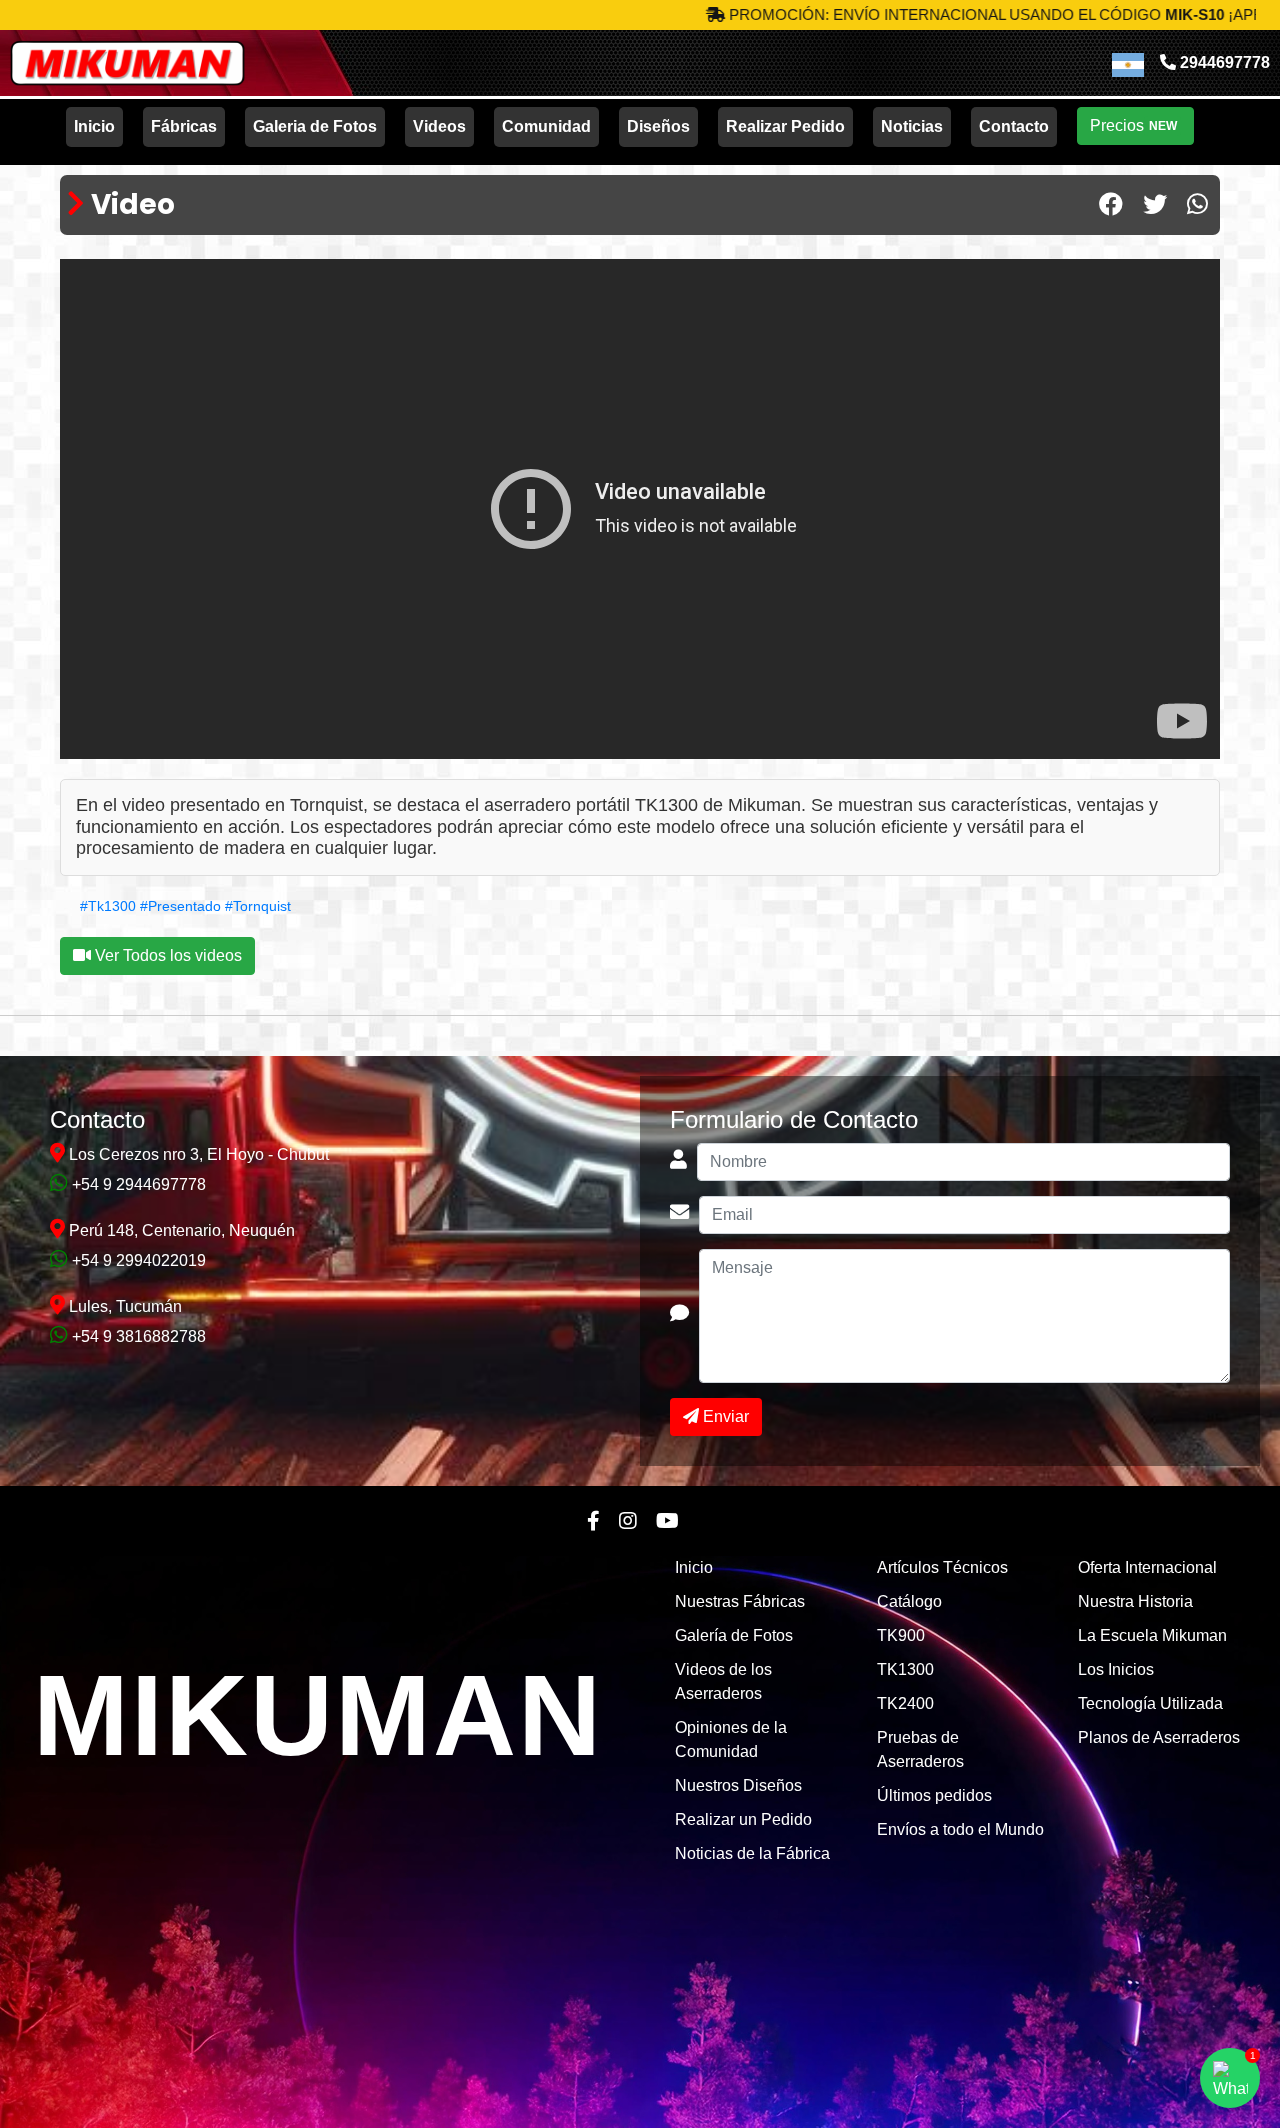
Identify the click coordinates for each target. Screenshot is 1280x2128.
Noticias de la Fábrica (752, 1853)
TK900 (901, 1635)
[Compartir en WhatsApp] (1197, 205)
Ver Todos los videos (166, 955)
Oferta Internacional (1147, 1567)
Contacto (1014, 126)
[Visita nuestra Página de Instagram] (628, 1521)
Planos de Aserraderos (1159, 1737)
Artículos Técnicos (942, 1567)
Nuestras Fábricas (740, 1601)
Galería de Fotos (734, 1635)
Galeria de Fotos (315, 126)
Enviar (724, 1416)
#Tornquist (258, 906)
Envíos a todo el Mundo (960, 1829)
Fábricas (184, 126)
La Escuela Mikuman (1152, 1635)
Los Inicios (1116, 1669)
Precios (1133, 125)
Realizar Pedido (785, 126)
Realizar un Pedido (743, 1819)
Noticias (912, 126)
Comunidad (546, 126)
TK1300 (905, 1669)
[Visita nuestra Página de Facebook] (593, 1521)
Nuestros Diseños (738, 1785)
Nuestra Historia (1135, 1601)
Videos (439, 126)
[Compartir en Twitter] (1155, 205)
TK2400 (905, 1703)
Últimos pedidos (934, 1795)
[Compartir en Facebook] (1111, 205)
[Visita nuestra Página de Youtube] (667, 1521)
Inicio (94, 126)
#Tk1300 (108, 906)
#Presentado (180, 906)
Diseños (658, 126)
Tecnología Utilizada (1150, 1703)
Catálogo (909, 1601)
